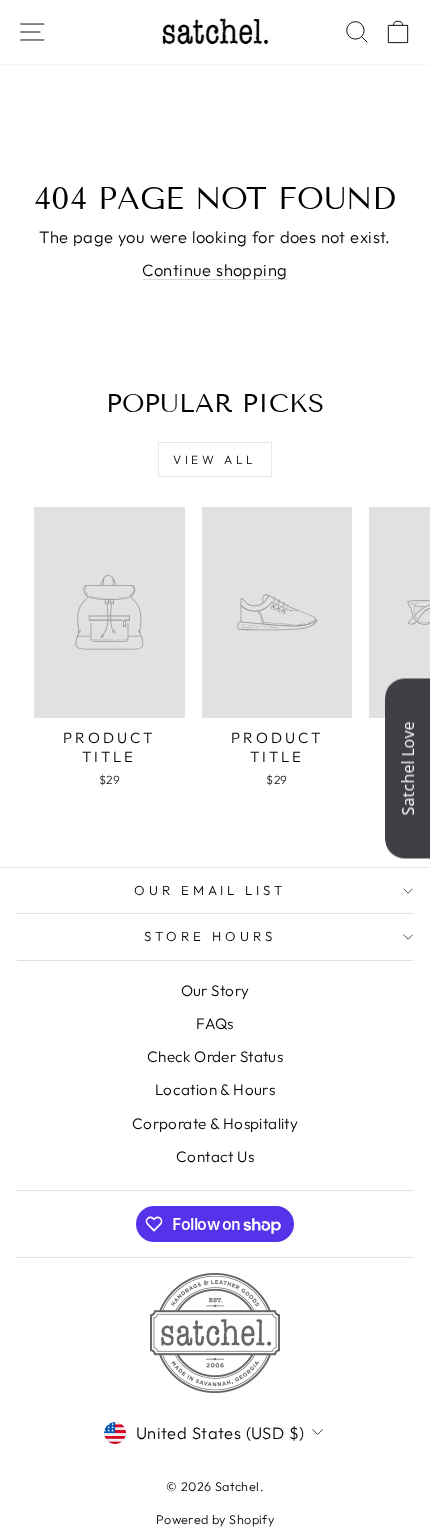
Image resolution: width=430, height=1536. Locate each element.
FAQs (215, 1023)
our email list (210, 890)
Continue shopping (214, 269)
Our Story (215, 990)
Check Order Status (215, 1056)
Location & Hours (215, 1089)
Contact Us (215, 1156)
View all (215, 459)
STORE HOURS (210, 936)
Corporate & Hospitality (215, 1123)
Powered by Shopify (215, 1519)
